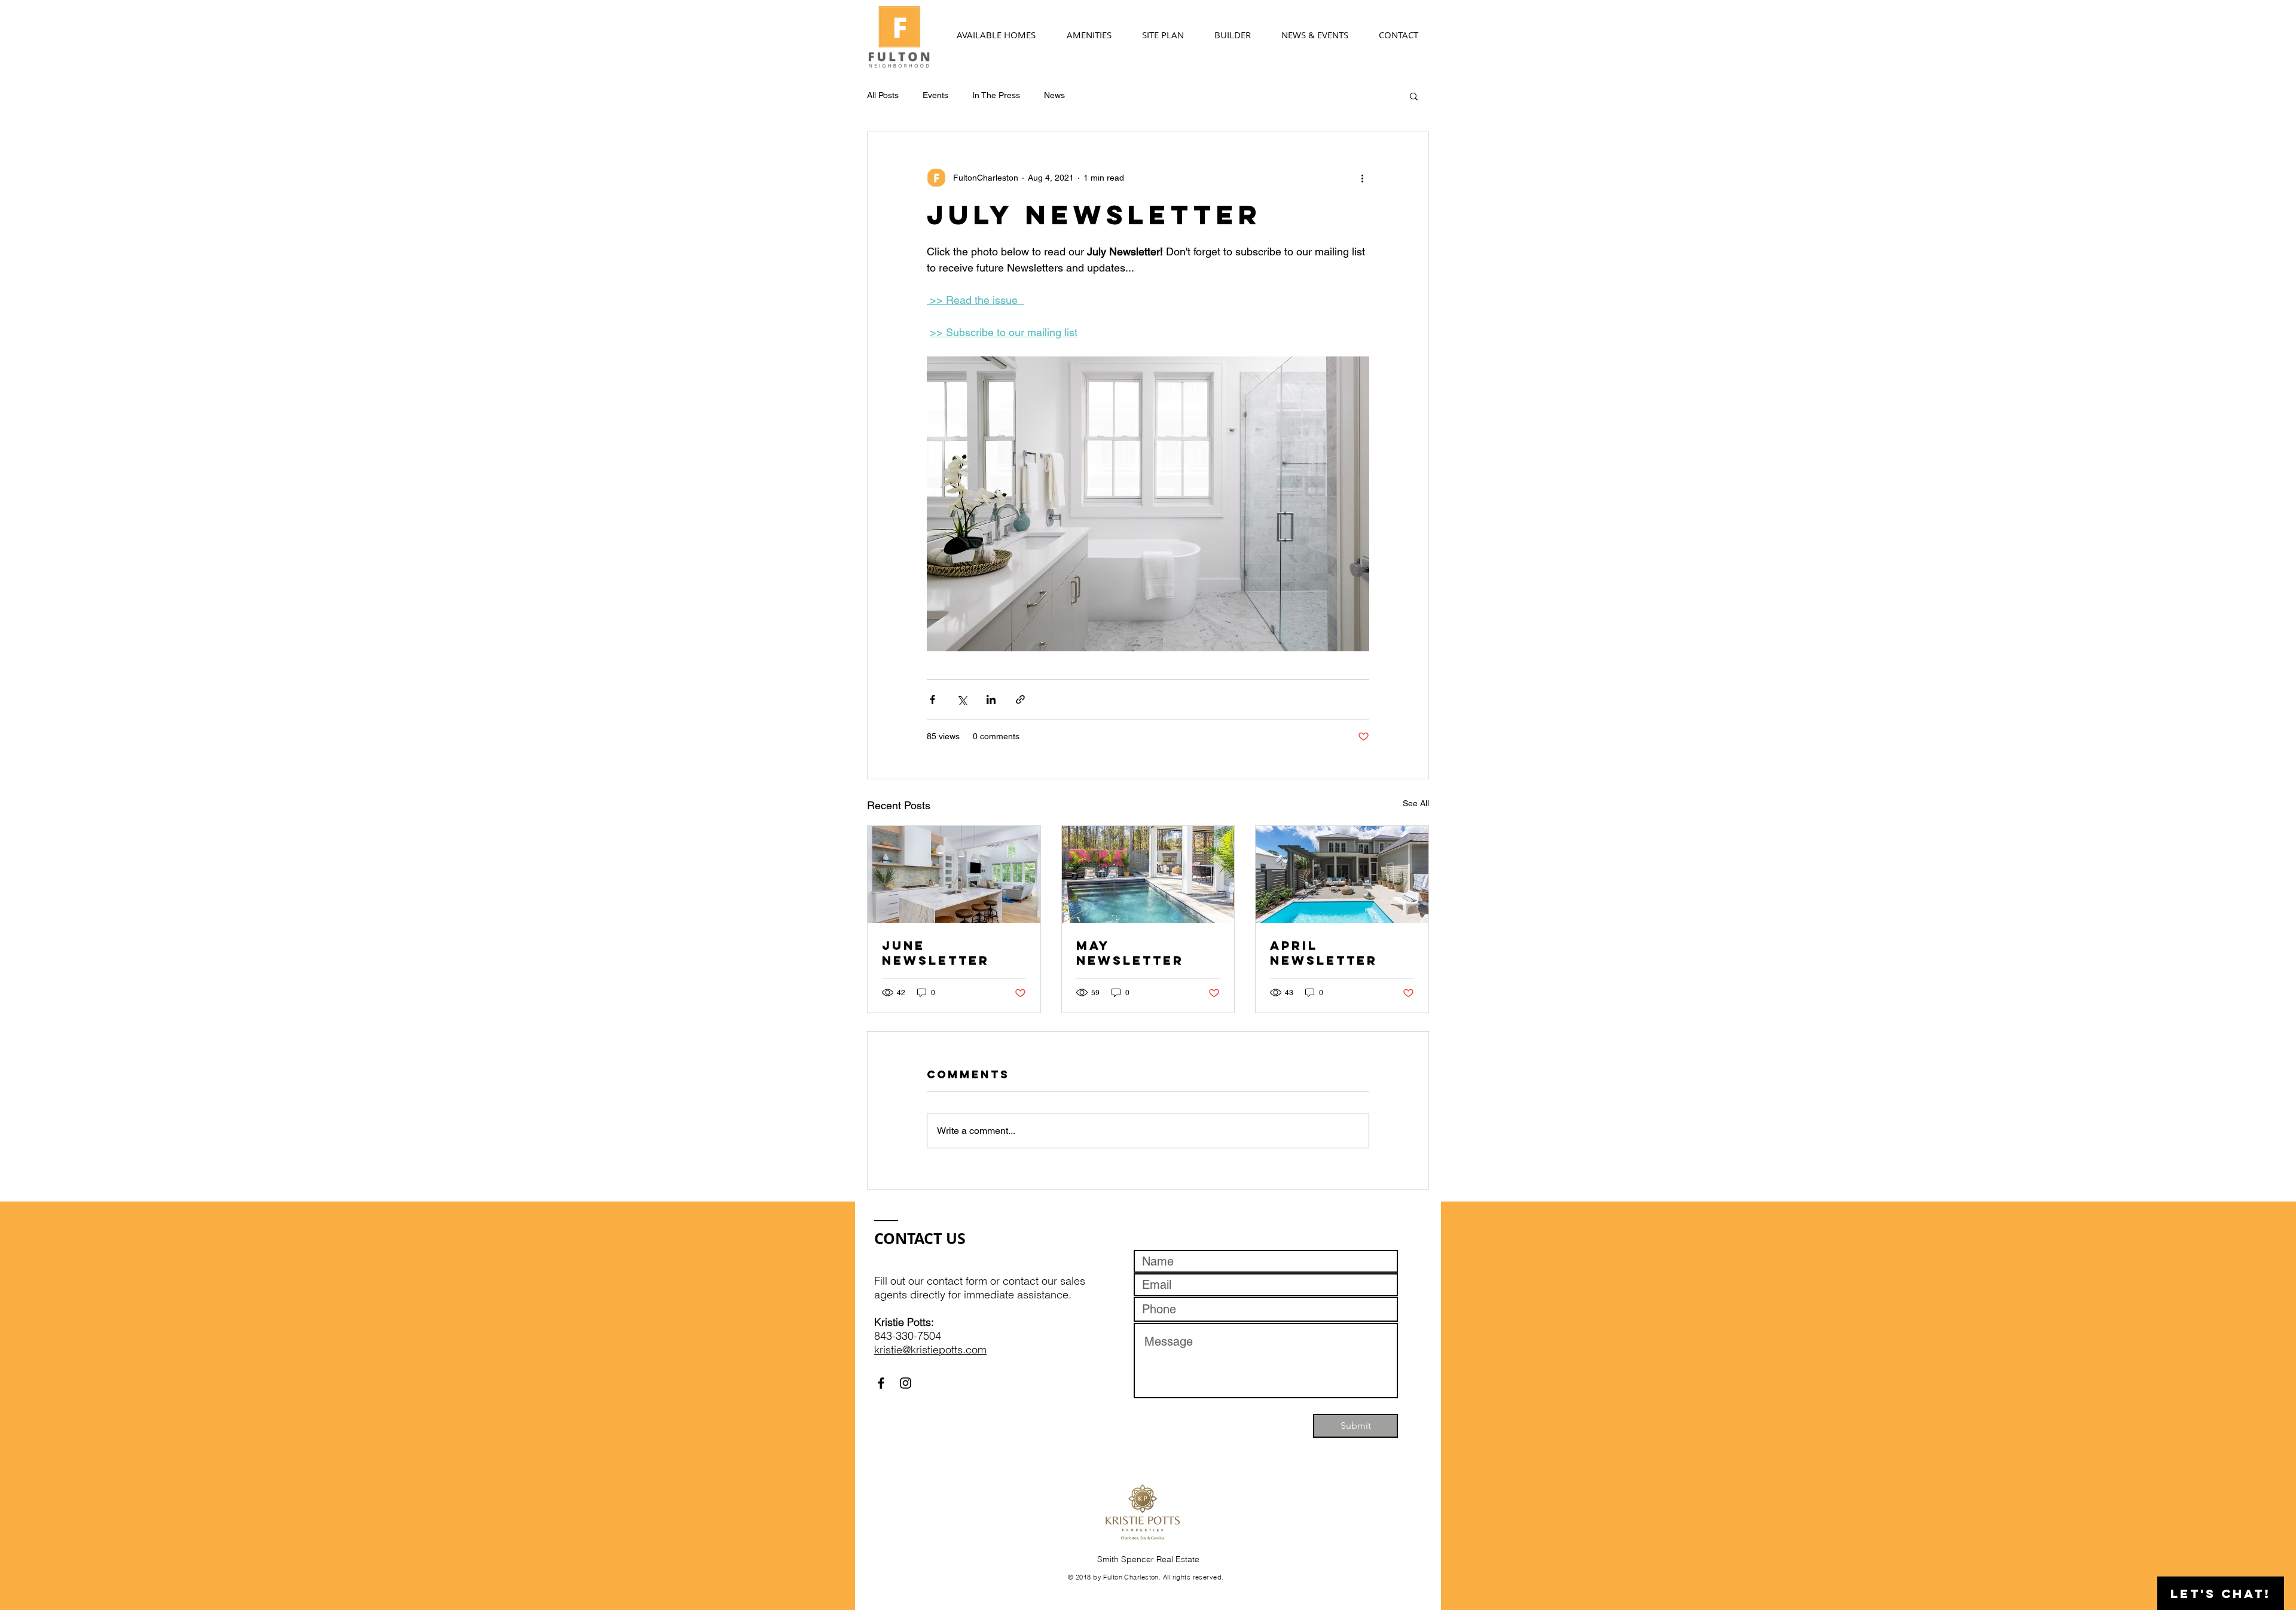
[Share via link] (1020, 699)
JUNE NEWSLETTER (936, 953)
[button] (1414, 96)
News (1054, 95)
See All (1416, 803)
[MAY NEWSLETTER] (1148, 874)
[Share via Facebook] (932, 699)
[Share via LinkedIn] (991, 699)
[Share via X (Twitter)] (962, 699)
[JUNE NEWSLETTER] (954, 874)
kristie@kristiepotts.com (930, 1350)
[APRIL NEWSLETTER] (1342, 874)
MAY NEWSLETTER (1130, 953)
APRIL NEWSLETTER (1324, 953)
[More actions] (1362, 178)
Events (935, 95)
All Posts (883, 95)
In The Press (996, 95)
